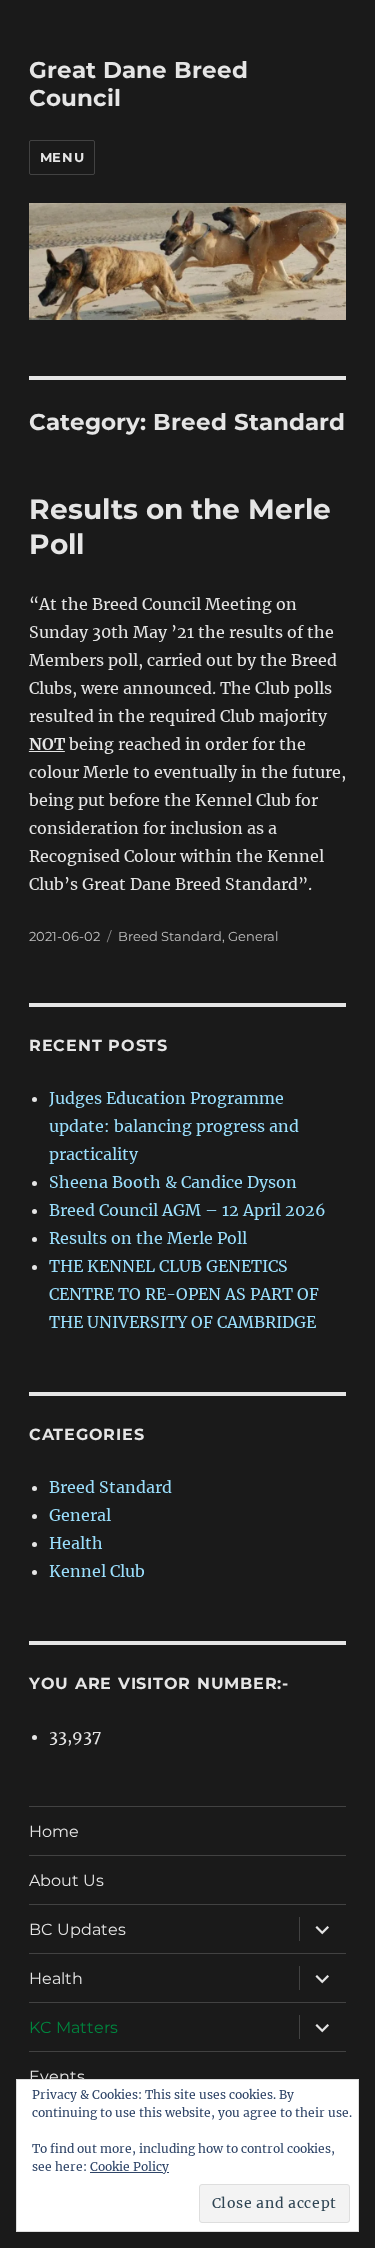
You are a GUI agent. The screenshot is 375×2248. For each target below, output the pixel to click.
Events (57, 2076)
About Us (66, 1880)
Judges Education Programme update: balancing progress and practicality (174, 1126)
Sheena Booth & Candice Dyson (173, 1182)
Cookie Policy (129, 2166)
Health (76, 1543)
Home (54, 1831)
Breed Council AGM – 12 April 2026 (187, 1210)
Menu (62, 157)
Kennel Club (97, 1571)
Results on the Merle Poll (148, 1238)
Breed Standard (170, 936)
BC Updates (77, 1929)
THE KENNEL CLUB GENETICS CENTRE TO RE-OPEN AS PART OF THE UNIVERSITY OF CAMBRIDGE (184, 1294)
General (253, 936)
